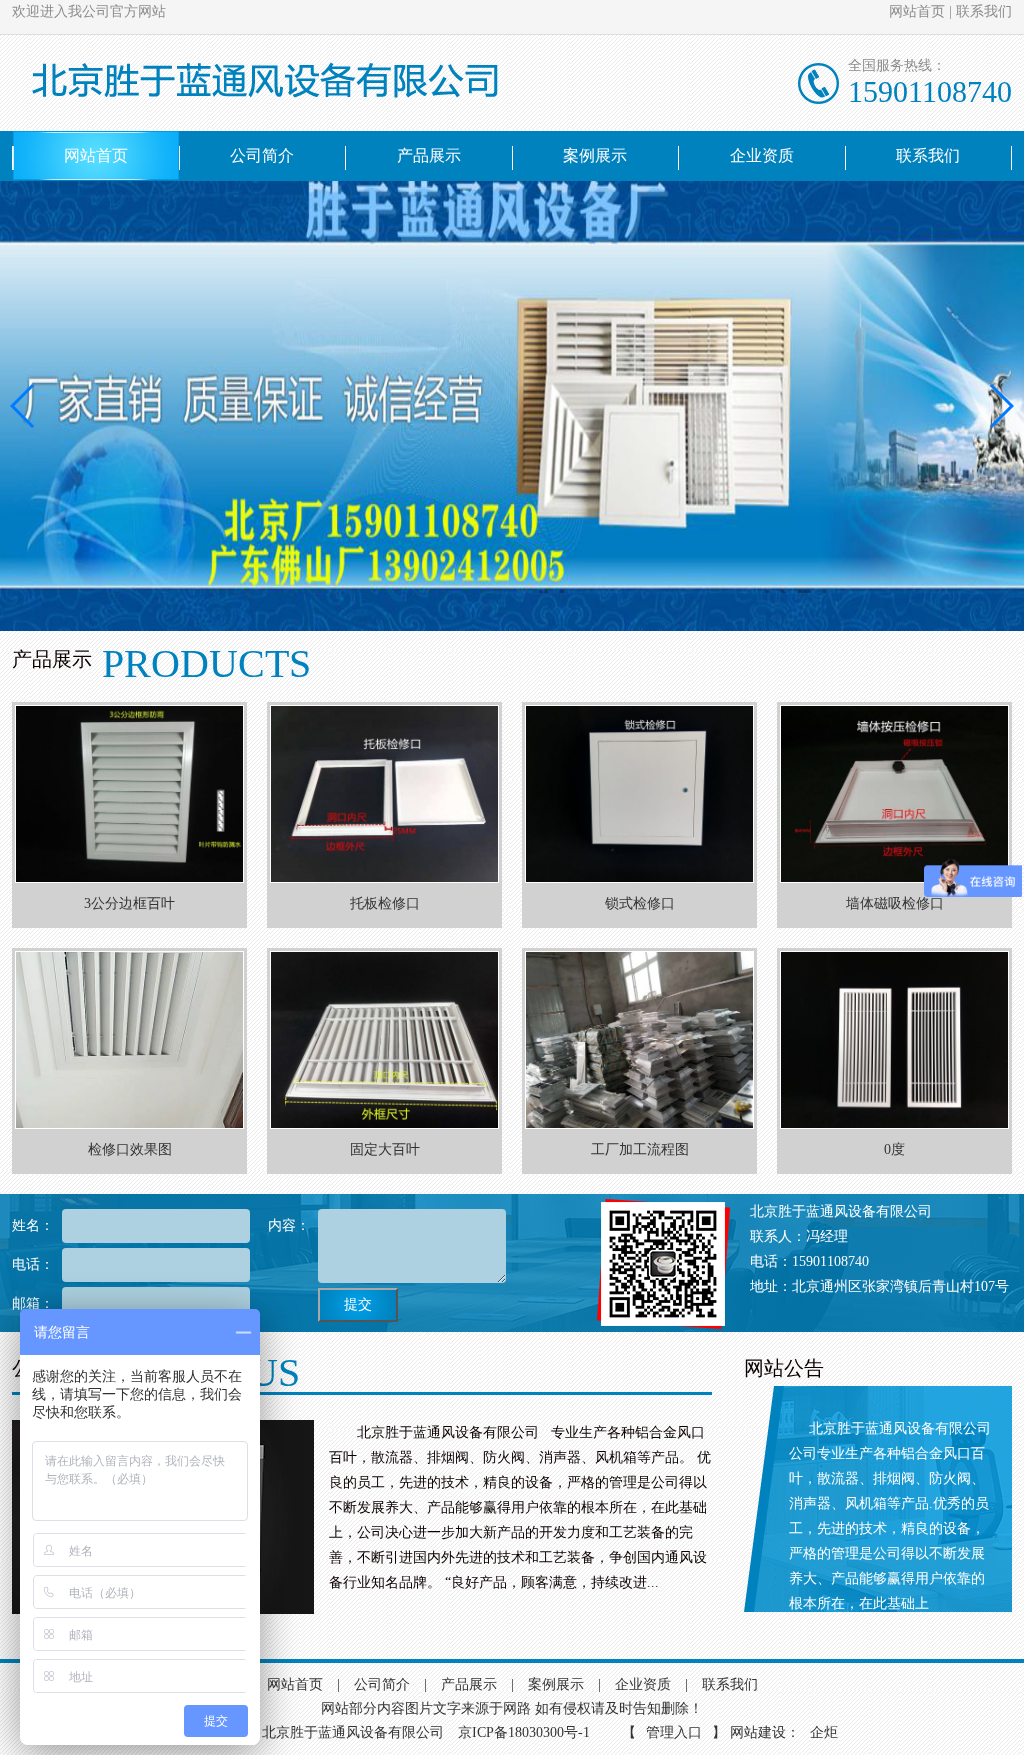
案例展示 (595, 155)
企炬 (824, 1732)
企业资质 (762, 155)
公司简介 (262, 155)
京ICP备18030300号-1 (526, 1732)
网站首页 (917, 11)
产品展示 (429, 155)
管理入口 (674, 1732)
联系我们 (984, 11)
